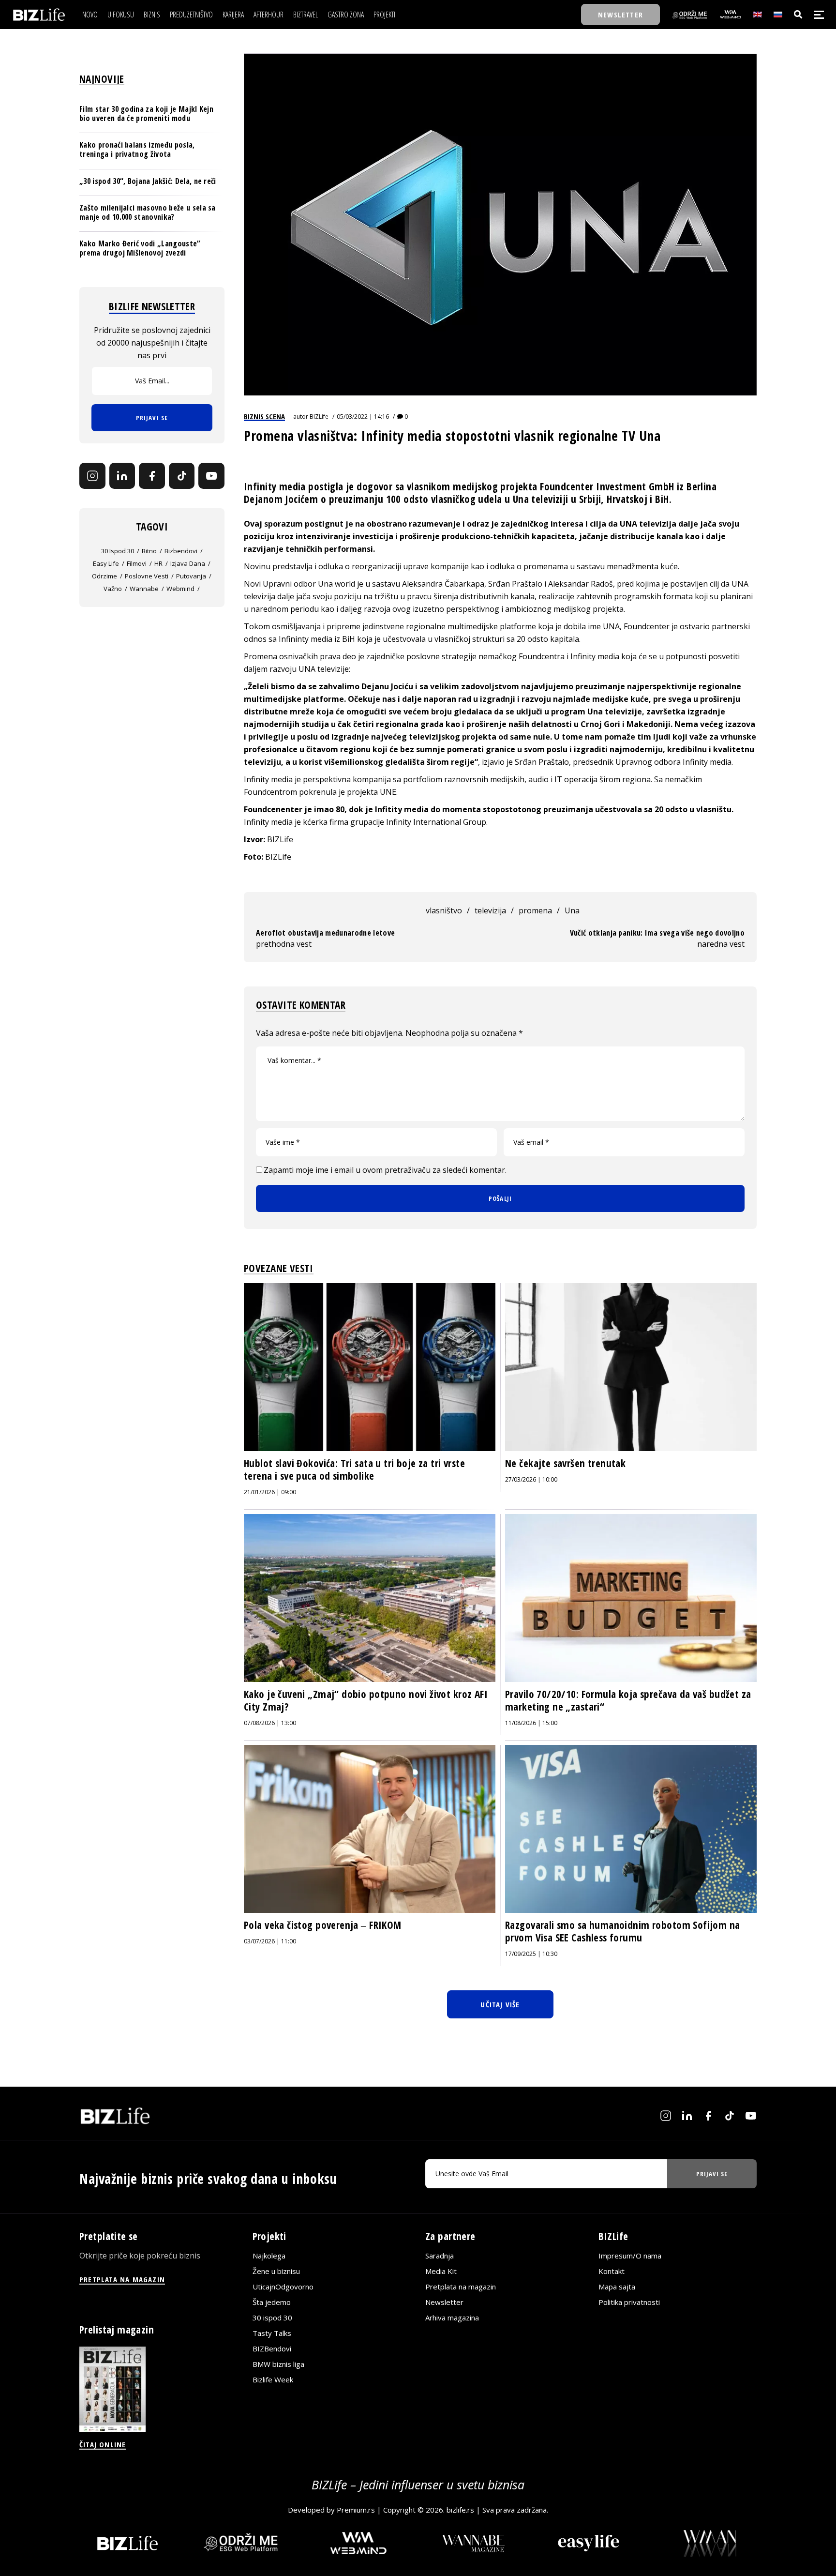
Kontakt (612, 2271)
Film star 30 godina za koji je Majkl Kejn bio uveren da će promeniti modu (146, 114)
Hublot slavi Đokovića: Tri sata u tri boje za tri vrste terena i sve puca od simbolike (354, 1470)
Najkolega (269, 2256)
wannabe (144, 589)
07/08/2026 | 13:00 (270, 1723)
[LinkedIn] (122, 476)
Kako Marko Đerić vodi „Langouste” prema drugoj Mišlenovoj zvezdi (140, 248)
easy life (106, 563)
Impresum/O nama (630, 2256)
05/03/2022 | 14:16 (363, 417)
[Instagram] (92, 476)
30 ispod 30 (118, 551)
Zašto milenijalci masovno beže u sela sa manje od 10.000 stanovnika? (148, 212)
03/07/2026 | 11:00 (270, 1941)
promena (535, 910)
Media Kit (441, 2271)
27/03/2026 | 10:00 (531, 1479)
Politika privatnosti (629, 2302)
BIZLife (319, 417)
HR (158, 563)
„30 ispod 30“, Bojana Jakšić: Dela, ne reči (148, 181)
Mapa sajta (617, 2287)
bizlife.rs (460, 2510)
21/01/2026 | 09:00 (270, 1492)
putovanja (191, 576)
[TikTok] (182, 476)
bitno (149, 551)
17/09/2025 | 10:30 (531, 1954)
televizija (490, 910)
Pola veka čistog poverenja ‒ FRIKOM (323, 1925)
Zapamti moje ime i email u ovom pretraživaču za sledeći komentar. (385, 1170)
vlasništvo (444, 910)
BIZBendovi (272, 2349)
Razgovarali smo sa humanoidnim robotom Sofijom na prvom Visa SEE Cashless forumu (623, 1931)
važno (113, 589)
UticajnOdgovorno (283, 2287)
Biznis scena (264, 416)
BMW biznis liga (278, 2364)
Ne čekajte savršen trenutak (565, 1463)
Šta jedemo (272, 2302)
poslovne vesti (147, 576)
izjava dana (188, 563)
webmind (180, 589)
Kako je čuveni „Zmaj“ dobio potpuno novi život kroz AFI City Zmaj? (366, 1700)
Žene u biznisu (276, 2271)
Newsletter (444, 2302)
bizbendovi (181, 551)
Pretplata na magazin (461, 2287)
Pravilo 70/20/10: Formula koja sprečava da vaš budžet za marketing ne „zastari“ (628, 1700)
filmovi (137, 563)
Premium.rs (356, 2510)
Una (572, 910)
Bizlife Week (273, 2379)
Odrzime (104, 576)
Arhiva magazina (452, 2318)
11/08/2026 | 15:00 (531, 1723)
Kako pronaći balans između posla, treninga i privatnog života (137, 149)
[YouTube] (211, 476)
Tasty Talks (272, 2333)
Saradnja (440, 2256)
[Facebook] (152, 476)
